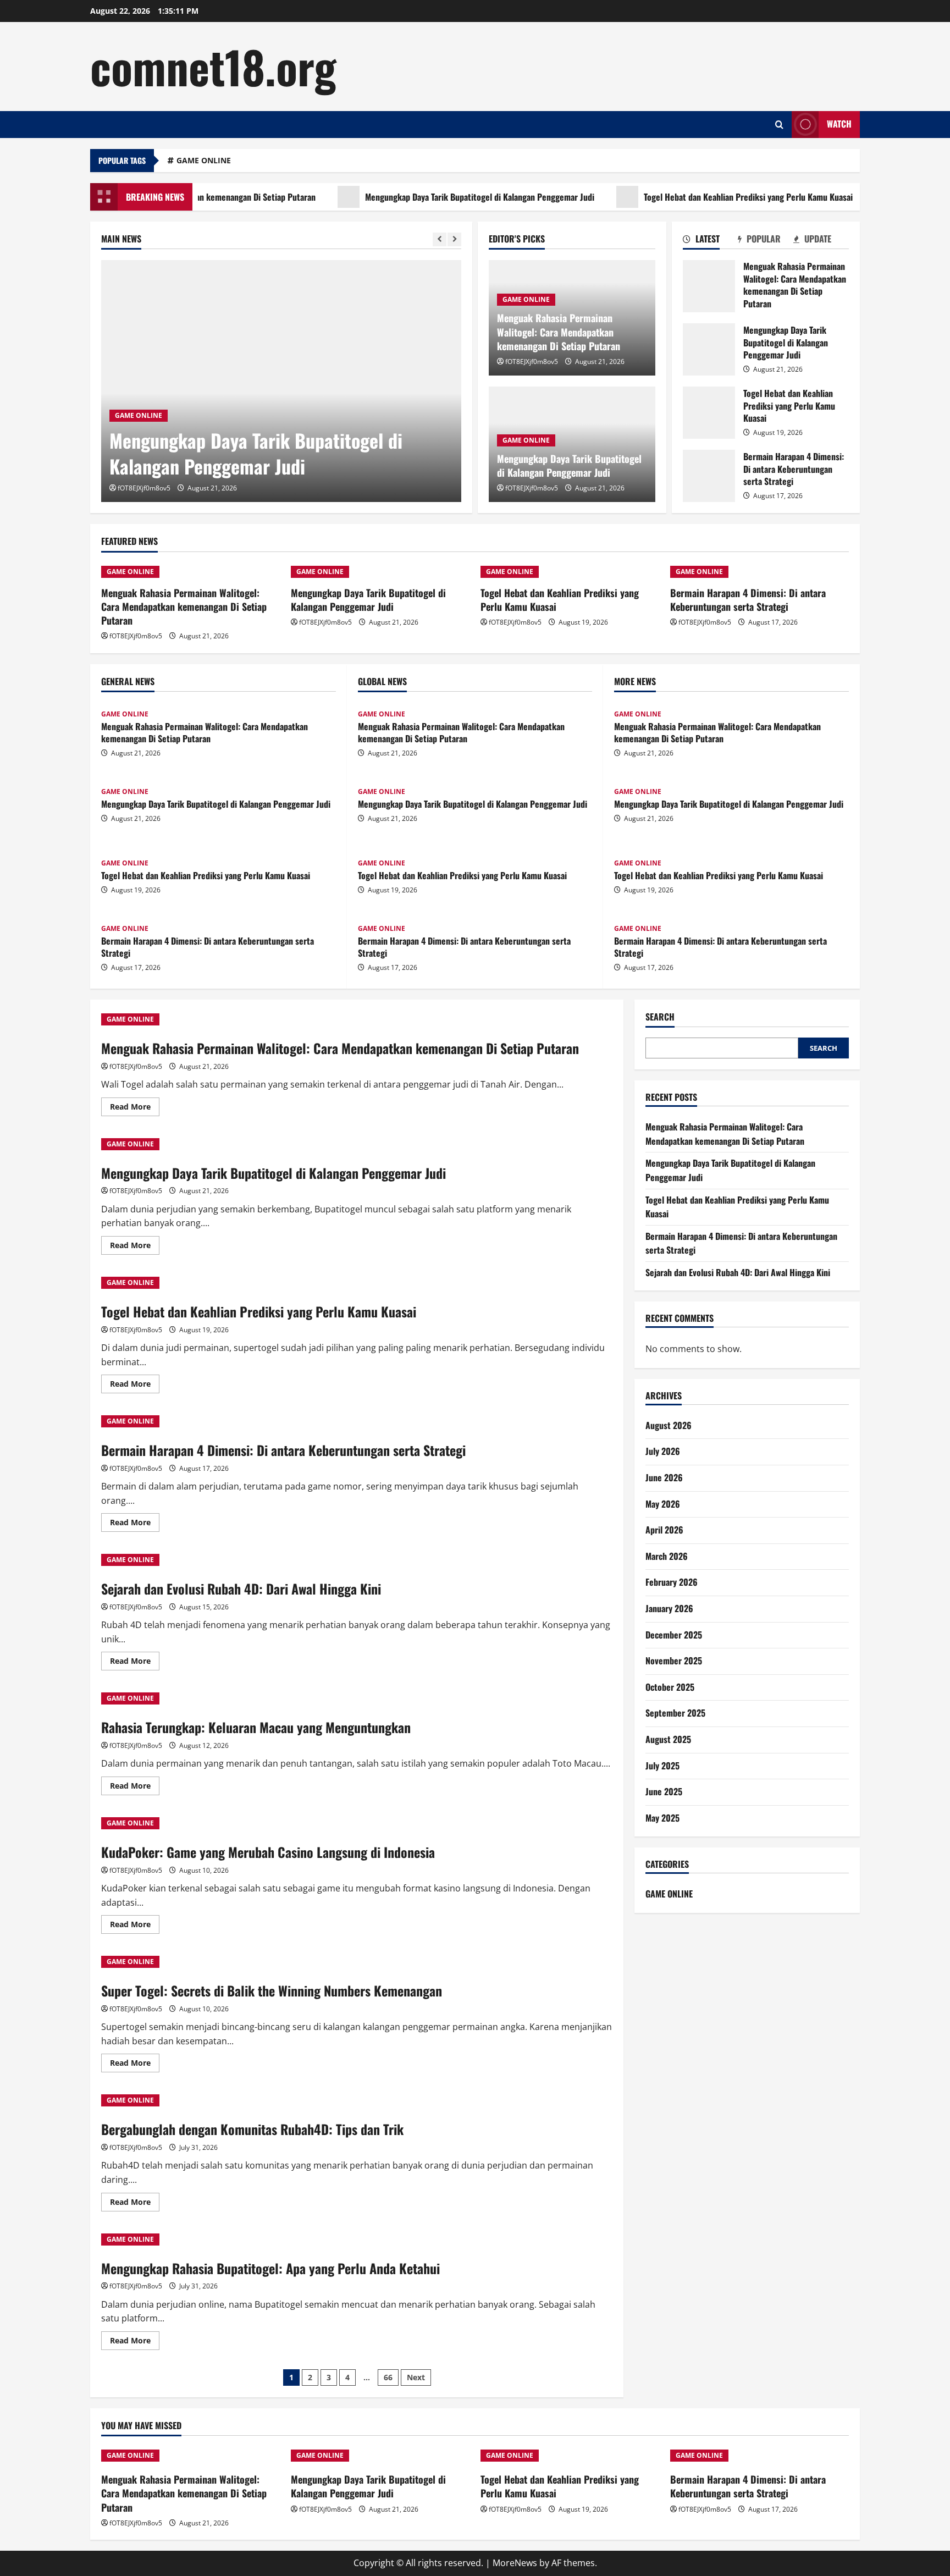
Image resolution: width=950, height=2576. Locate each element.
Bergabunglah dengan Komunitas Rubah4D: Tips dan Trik (252, 2129)
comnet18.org (213, 66)
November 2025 (674, 1661)
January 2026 (669, 1608)
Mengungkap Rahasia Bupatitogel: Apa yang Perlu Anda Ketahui (270, 2268)
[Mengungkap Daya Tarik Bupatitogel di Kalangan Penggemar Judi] (281, 381)
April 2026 (664, 1530)
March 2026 (667, 1556)
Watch (839, 124)
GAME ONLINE (204, 160)
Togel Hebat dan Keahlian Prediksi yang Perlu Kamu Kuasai (695, 197)
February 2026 (672, 1582)
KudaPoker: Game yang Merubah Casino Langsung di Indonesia (268, 1852)
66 (388, 2377)
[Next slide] (454, 239)
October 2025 (670, 1687)
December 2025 (674, 1635)
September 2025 (675, 1713)
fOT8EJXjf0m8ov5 (144, 488)
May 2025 (662, 1818)
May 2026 (663, 1504)
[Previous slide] (440, 239)
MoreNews (515, 2563)
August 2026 (669, 1425)
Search (660, 1017)
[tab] (711, 241)
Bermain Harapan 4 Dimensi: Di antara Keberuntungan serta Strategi (709, 476)
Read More (135, 1108)
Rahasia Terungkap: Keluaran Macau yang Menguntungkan (256, 1727)
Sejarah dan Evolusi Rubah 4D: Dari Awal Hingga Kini (241, 1588)
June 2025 (664, 1791)
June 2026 (664, 1477)
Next (416, 2377)
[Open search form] (779, 125)
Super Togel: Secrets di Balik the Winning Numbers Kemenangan (272, 1990)
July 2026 (663, 1452)
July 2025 (662, 1766)
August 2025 (668, 1739)
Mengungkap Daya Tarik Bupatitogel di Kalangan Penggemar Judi (427, 197)
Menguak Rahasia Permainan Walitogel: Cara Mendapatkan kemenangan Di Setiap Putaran (559, 332)
